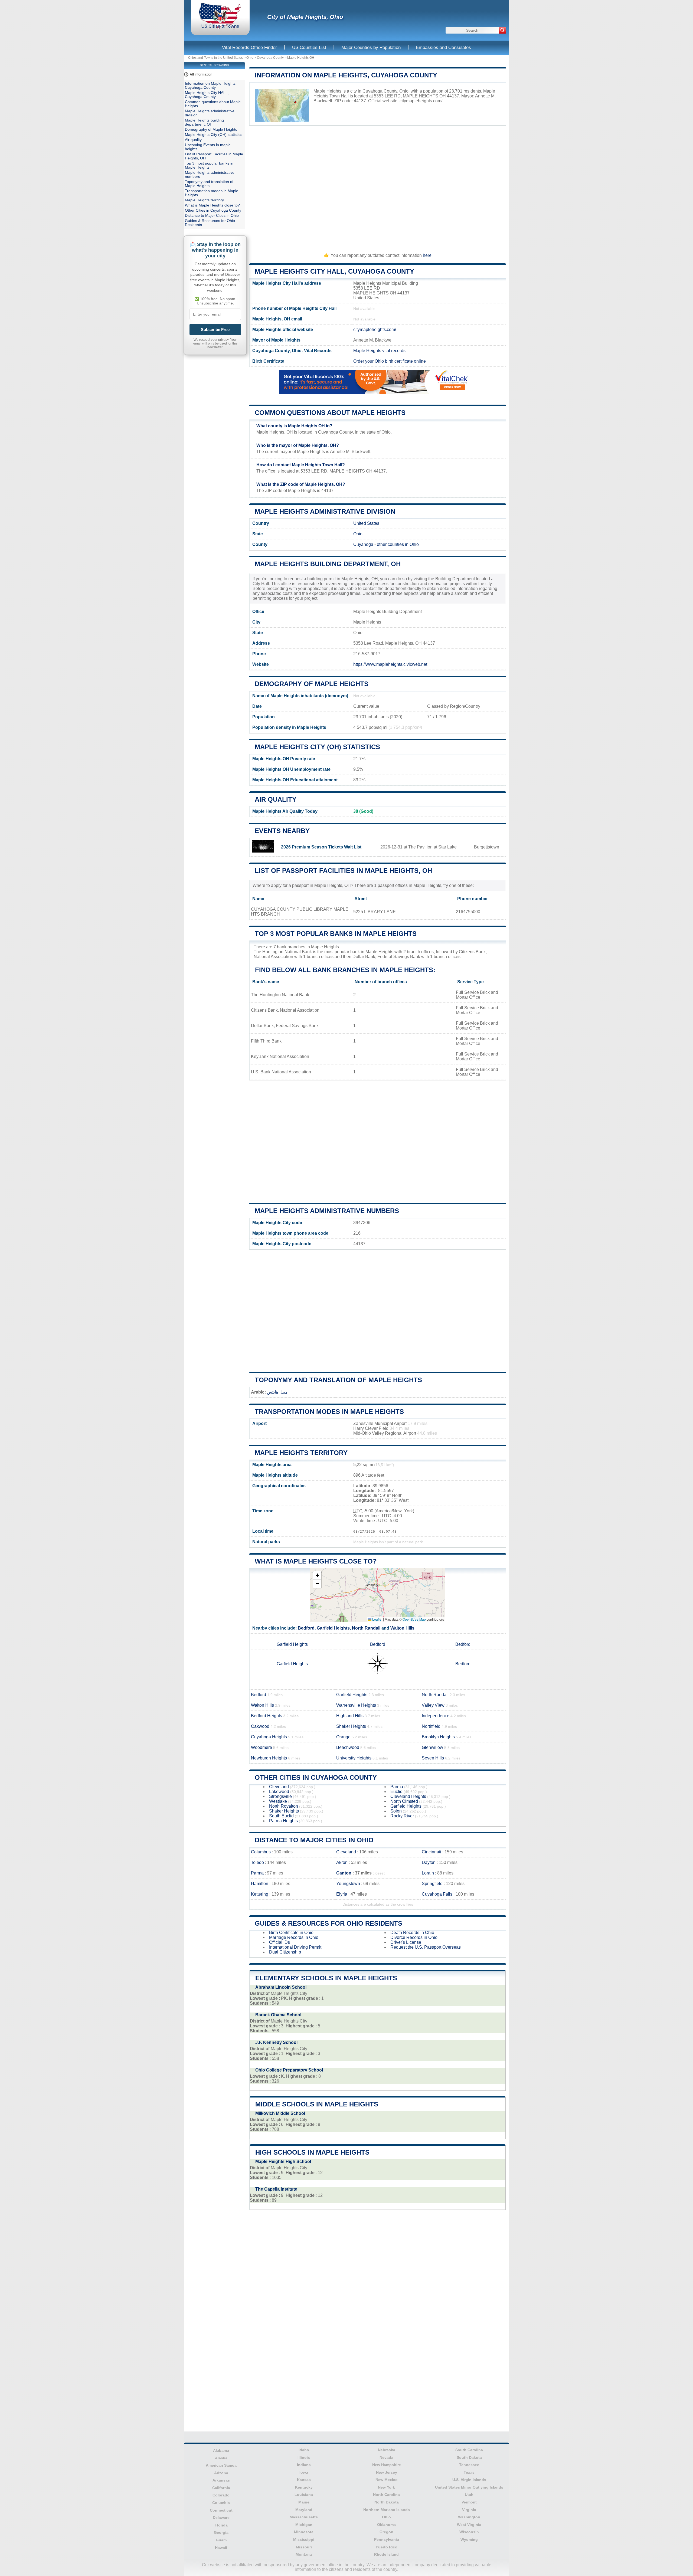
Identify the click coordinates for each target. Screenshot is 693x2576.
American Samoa (221, 2465)
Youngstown (348, 1884)
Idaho (304, 2450)
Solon (396, 1811)
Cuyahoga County (270, 58)
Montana (304, 2554)
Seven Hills (433, 1758)
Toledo (257, 1862)
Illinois (304, 2457)
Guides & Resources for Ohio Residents (328, 1923)
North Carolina (386, 2495)
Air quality (276, 799)
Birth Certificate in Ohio (291, 1933)
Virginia (469, 2510)
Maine (304, 2502)
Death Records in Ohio (412, 1933)
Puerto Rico (387, 2547)
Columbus (261, 1852)
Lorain (428, 1873)
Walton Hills (402, 1628)
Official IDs (280, 1942)
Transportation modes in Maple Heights (329, 1412)
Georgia (221, 2532)
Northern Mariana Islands (387, 2510)
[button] (317, 1576)
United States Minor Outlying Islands (469, 2487)
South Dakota (469, 2457)
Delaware (221, 2518)
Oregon (386, 2532)
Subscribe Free (215, 330)
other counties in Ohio (398, 544)
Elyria (342, 1894)
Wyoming (469, 2539)
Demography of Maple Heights (312, 684)
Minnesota (304, 2532)
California (221, 2488)
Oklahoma (386, 2525)
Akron (342, 1862)
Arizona (221, 2473)
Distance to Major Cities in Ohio (314, 1840)
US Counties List (309, 47)
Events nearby (282, 831)
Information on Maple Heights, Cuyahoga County (346, 75)
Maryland (304, 2510)
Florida (221, 2525)
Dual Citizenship (285, 1952)
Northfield (431, 1726)
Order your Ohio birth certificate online (390, 361)
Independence (436, 1716)
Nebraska (387, 2450)
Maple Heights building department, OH (328, 564)
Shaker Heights (351, 1726)
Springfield (432, 1884)
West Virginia (469, 2525)
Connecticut (221, 2510)
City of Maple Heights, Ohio (305, 17)
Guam (221, 2540)
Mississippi (304, 2539)
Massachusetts (304, 2517)
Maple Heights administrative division (325, 511)
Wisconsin (469, 2532)
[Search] (502, 30)
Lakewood (279, 1792)
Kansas (304, 2480)
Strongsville (280, 1796)
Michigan (304, 2525)
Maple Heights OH (301, 58)
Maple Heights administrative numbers (327, 1211)
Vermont (469, 2502)
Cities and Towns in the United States (215, 58)
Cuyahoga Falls (437, 1894)
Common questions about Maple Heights (330, 413)
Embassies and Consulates (443, 47)
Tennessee (469, 2465)
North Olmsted (404, 1801)
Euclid (396, 1792)
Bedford (306, 1628)
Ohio (250, 58)
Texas (469, 2472)
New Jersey (387, 2472)
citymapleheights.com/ (421, 101)
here (427, 255)
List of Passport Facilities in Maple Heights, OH (343, 871)
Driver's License (406, 1942)
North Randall (366, 1628)
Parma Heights (283, 1821)
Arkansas (221, 2480)
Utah (469, 2495)
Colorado (221, 2495)
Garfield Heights (333, 1628)
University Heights (354, 1758)
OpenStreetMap (414, 1619)
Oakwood (260, 1726)
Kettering (260, 1894)
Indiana (304, 2465)
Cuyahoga (363, 544)
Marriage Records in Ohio (294, 1937)
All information (201, 74)
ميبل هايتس (277, 1392)
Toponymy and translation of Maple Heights (338, 1380)
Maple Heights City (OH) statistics (317, 747)
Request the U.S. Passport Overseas (426, 1947)
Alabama (221, 2450)
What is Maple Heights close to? (316, 1561)
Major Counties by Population (371, 47)
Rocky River (402, 1816)
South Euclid (281, 1816)
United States (366, 523)
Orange (343, 1737)
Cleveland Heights (408, 1796)
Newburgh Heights (269, 1758)
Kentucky (304, 2487)
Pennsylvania (387, 2539)
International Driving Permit (295, 1947)
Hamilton (260, 1884)
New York (386, 2487)
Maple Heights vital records (379, 351)
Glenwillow (432, 1747)
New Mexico (387, 2480)
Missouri (304, 2547)
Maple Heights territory (301, 1453)
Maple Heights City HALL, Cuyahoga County (334, 271)
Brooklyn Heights (438, 1737)
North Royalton (284, 1806)
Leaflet (377, 1619)
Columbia (221, 2503)
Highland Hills (350, 1716)
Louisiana (304, 2495)
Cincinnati (432, 1852)
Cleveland (279, 1787)
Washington (469, 2517)
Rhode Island (386, 2554)
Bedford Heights (267, 1716)
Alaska (221, 2458)
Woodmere (261, 1747)
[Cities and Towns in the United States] (220, 28)
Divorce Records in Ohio (414, 1937)
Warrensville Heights (356, 1705)
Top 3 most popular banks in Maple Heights (336, 934)
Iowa (304, 2472)
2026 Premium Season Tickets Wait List (321, 847)
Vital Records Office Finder (249, 47)
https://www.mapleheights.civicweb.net (390, 664)
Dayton (429, 1862)
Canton (344, 1873)
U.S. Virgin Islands (469, 2480)
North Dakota (387, 2502)
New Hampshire (387, 2465)
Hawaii (221, 2548)
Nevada (386, 2457)
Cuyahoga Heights (269, 1737)
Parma (397, 1787)
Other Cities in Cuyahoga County (316, 1777)
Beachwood (348, 1747)
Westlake (278, 1801)
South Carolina (469, 2450)
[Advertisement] (378, 187)
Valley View (433, 1705)
